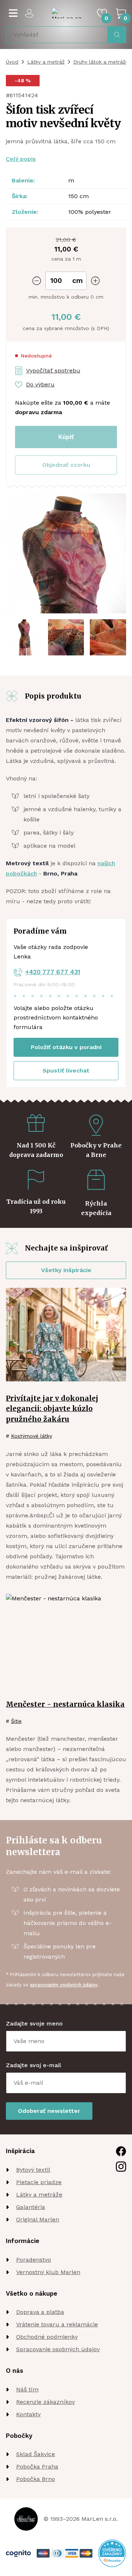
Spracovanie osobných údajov (58, 2349)
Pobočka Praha (37, 2467)
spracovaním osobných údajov (64, 1985)
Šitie (16, 1721)
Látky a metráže (39, 2195)
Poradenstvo (34, 2260)
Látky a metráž (46, 62)
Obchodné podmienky (47, 2337)
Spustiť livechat (66, 1071)
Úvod (12, 62)
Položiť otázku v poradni (66, 1047)
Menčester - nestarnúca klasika (65, 1704)
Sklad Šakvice (36, 2454)
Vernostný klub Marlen (48, 2272)
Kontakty (28, 2414)
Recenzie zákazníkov (45, 2402)
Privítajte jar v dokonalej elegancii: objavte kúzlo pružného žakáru (52, 1409)
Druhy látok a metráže (101, 62)
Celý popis (21, 159)
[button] (66, 465)
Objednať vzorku (66, 465)
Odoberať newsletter (49, 2111)
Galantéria (31, 2207)
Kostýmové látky (32, 1436)
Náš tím (27, 2389)
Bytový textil (33, 2170)
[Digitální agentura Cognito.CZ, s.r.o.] (18, 2554)
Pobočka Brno (36, 2479)
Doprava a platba (40, 2312)
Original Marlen (38, 2219)
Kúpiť (66, 437)
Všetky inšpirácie (66, 1270)
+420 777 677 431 (53, 972)
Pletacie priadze (39, 2182)
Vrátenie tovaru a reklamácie (57, 2324)
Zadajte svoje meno (34, 2023)
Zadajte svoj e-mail (34, 2065)
